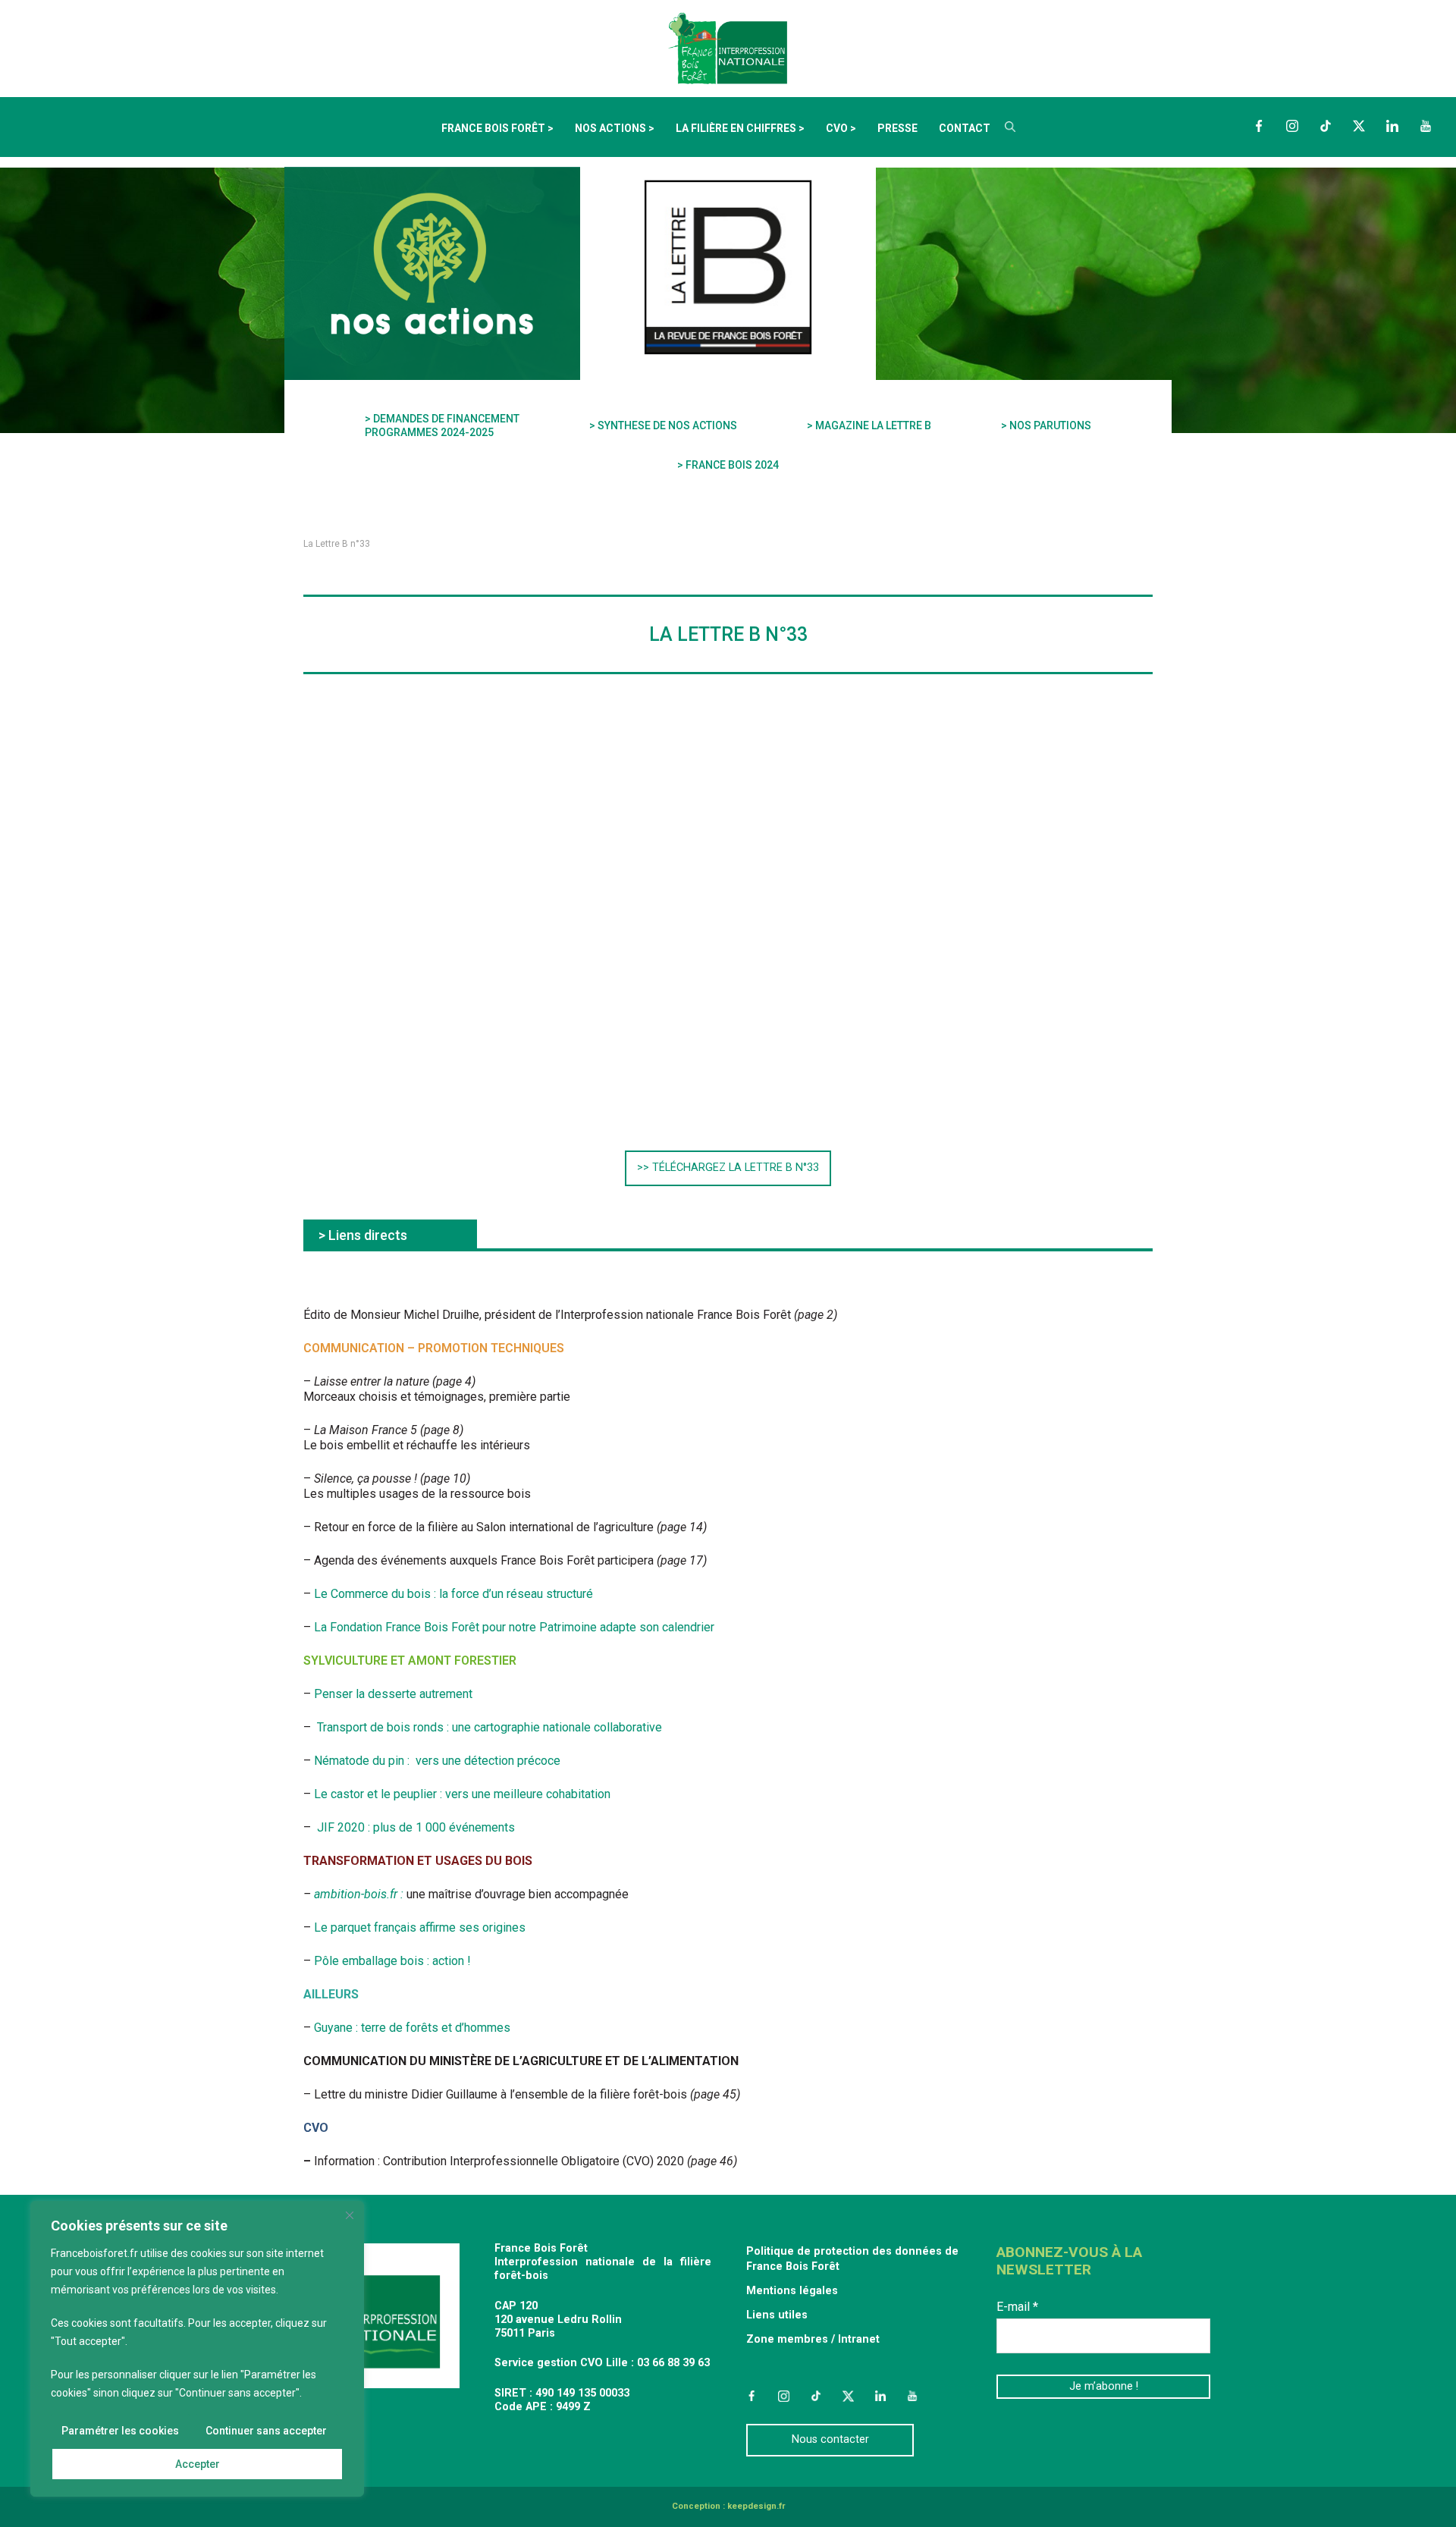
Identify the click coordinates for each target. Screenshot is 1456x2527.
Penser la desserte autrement (392, 1694)
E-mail (1017, 2307)
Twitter (1359, 126)
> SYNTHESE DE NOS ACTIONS (663, 425)
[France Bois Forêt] (728, 47)
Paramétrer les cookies (120, 2431)
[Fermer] (350, 2215)
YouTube (1426, 126)
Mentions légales (792, 2291)
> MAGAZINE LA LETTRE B (869, 425)
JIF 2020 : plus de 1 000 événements (416, 1827)
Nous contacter (830, 2439)
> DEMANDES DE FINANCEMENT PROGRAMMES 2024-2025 (442, 425)
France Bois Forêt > (497, 128)
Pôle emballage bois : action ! (392, 1961)
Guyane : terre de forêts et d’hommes (411, 2028)
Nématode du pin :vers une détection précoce (437, 1761)
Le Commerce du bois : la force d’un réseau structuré (453, 1594)
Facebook (1259, 126)
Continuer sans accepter (266, 2431)
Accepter (198, 2464)
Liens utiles (777, 2315)
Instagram (1292, 126)
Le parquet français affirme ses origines (420, 1927)
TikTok (1326, 126)
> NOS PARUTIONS (1046, 425)
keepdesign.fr (756, 2506)
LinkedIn (1392, 126)
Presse (897, 128)
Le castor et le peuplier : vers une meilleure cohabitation (462, 1794)
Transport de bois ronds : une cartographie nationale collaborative (490, 1727)
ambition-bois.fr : (360, 1894)
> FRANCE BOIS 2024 (728, 465)
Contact (965, 128)
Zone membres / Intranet (813, 2339)
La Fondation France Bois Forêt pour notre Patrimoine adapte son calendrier (514, 1627)
